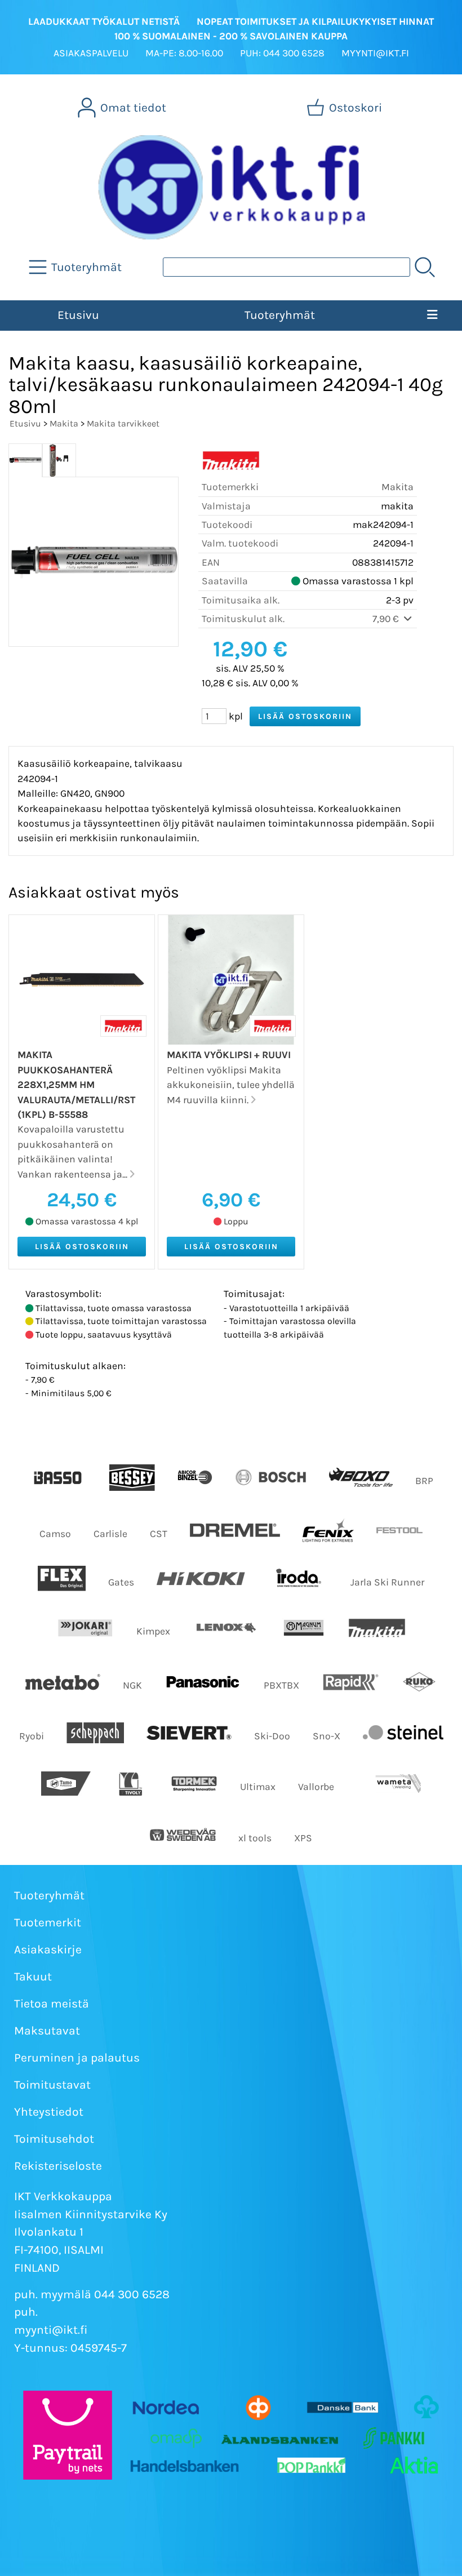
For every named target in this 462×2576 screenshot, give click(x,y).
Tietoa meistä (52, 2004)
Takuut (33, 1977)
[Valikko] (432, 316)
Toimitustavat (52, 2085)
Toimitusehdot (54, 2139)
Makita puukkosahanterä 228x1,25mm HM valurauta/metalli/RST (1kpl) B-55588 (76, 1085)
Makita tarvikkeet (123, 423)
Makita (64, 423)
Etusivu (78, 315)
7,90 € (387, 619)
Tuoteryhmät (280, 315)
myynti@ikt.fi (51, 2330)
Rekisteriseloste (58, 2166)
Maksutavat (47, 2031)
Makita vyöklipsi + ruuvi (229, 1055)
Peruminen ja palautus (77, 2058)
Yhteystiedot (49, 2112)
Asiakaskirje (48, 1949)
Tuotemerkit (48, 1922)
